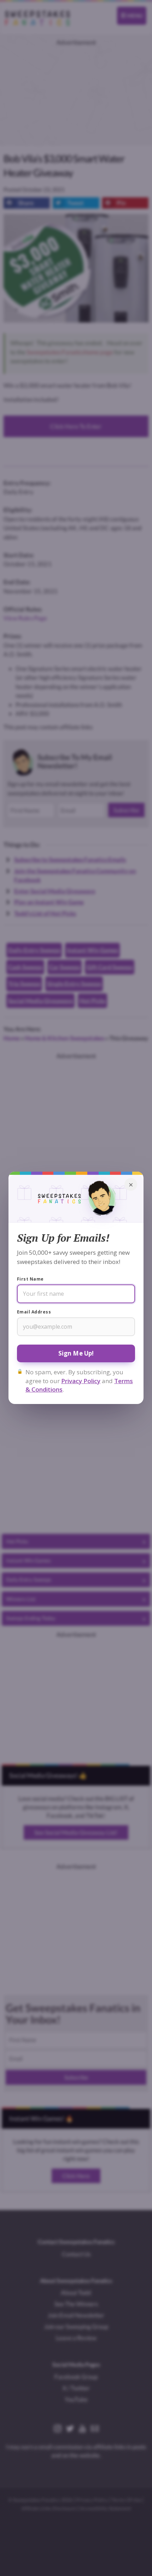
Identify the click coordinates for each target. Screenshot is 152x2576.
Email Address (34, 1312)
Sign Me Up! (76, 1353)
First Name (30, 1279)
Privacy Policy (81, 1381)
